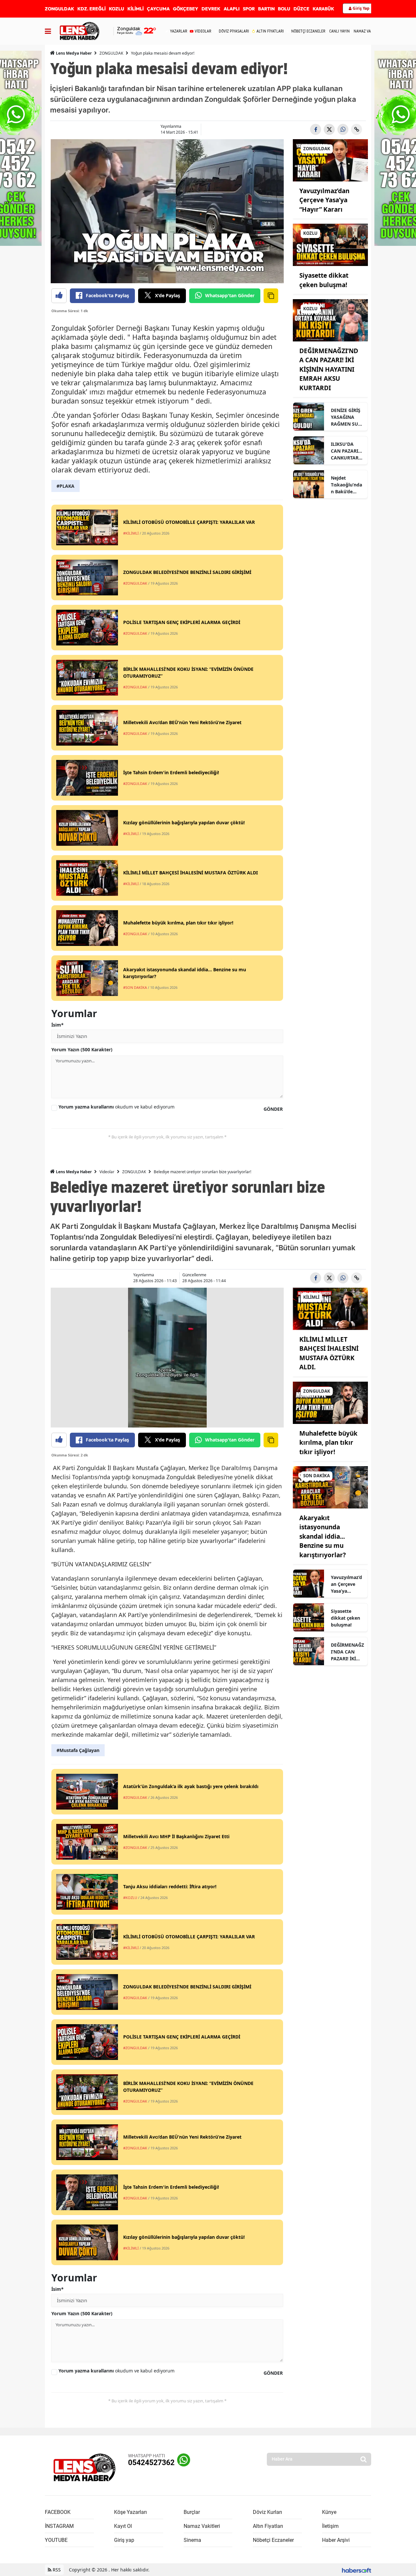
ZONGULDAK (59, 9)
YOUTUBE (56, 2540)
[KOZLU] (330, 245)
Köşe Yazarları (130, 2512)
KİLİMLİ (136, 9)
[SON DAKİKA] (330, 1487)
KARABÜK (323, 9)
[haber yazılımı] (357, 2570)
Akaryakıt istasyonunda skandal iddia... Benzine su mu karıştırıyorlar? (323, 1536)
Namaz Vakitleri (202, 2526)
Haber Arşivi (336, 2540)
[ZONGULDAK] (330, 160)
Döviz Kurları (267, 2512)
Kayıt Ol (123, 2526)
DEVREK (211, 9)
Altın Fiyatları (268, 2526)
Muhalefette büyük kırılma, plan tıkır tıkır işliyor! (328, 1443)
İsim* (58, 1025)
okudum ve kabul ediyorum (117, 1107)
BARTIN (266, 9)
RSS (56, 2570)
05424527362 (151, 2463)
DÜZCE (301, 9)
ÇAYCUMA (158, 9)
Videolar (107, 1172)
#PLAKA (65, 486)
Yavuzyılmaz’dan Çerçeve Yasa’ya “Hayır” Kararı (324, 200)
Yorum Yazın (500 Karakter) (82, 1049)
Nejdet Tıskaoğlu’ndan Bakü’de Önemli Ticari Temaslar (346, 485)
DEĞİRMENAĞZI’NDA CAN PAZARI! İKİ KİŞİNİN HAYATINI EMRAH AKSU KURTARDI (329, 369)
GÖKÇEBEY (186, 9)
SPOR (249, 9)
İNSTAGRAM (59, 2526)
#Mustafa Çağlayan (78, 1750)
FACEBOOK (58, 2512)
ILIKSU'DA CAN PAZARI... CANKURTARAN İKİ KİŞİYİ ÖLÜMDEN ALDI (346, 451)
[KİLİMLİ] (330, 1308)
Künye (329, 2512)
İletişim (330, 2526)
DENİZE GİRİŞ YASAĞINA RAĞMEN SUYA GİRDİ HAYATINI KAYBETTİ (347, 417)
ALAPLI (232, 9)
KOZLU (117, 9)
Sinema (192, 2540)
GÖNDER (273, 1109)
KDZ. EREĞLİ (91, 9)
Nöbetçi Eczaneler (273, 2540)
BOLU (284, 9)
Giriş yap (124, 2540)
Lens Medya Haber (73, 53)
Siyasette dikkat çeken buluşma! (345, 1618)
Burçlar (192, 2512)
